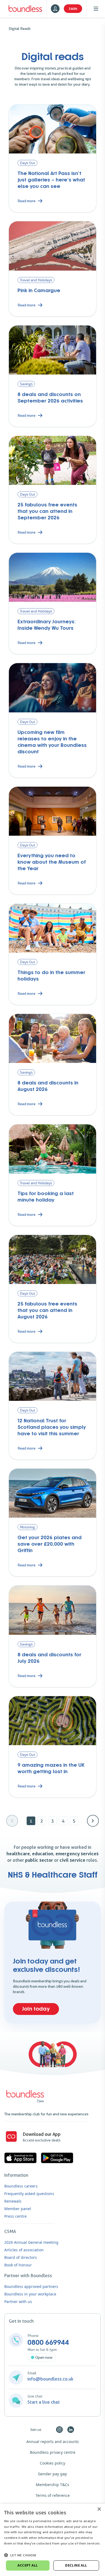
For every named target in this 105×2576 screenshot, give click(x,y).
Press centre (15, 2216)
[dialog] (52, 2540)
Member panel (18, 2209)
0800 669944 (48, 2343)
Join (73, 9)
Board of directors (21, 2257)
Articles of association (24, 2250)
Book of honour (18, 2265)
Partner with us (18, 2302)
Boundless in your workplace (30, 2294)
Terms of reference (53, 2495)
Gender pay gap (52, 2474)
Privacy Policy (15, 2549)
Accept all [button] (28, 2565)
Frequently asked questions (29, 2194)
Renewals (13, 2201)
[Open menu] (96, 9)
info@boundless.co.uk (50, 2379)
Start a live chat (44, 2402)
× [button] (99, 2509)
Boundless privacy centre (53, 2452)
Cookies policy (52, 2463)
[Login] (55, 9)
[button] (52, 2555)
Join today (36, 2009)
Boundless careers (21, 2186)
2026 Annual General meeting (31, 2242)
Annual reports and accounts (53, 2442)
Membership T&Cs (52, 2485)
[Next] (93, 1821)
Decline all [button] (76, 2565)
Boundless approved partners (31, 2286)
